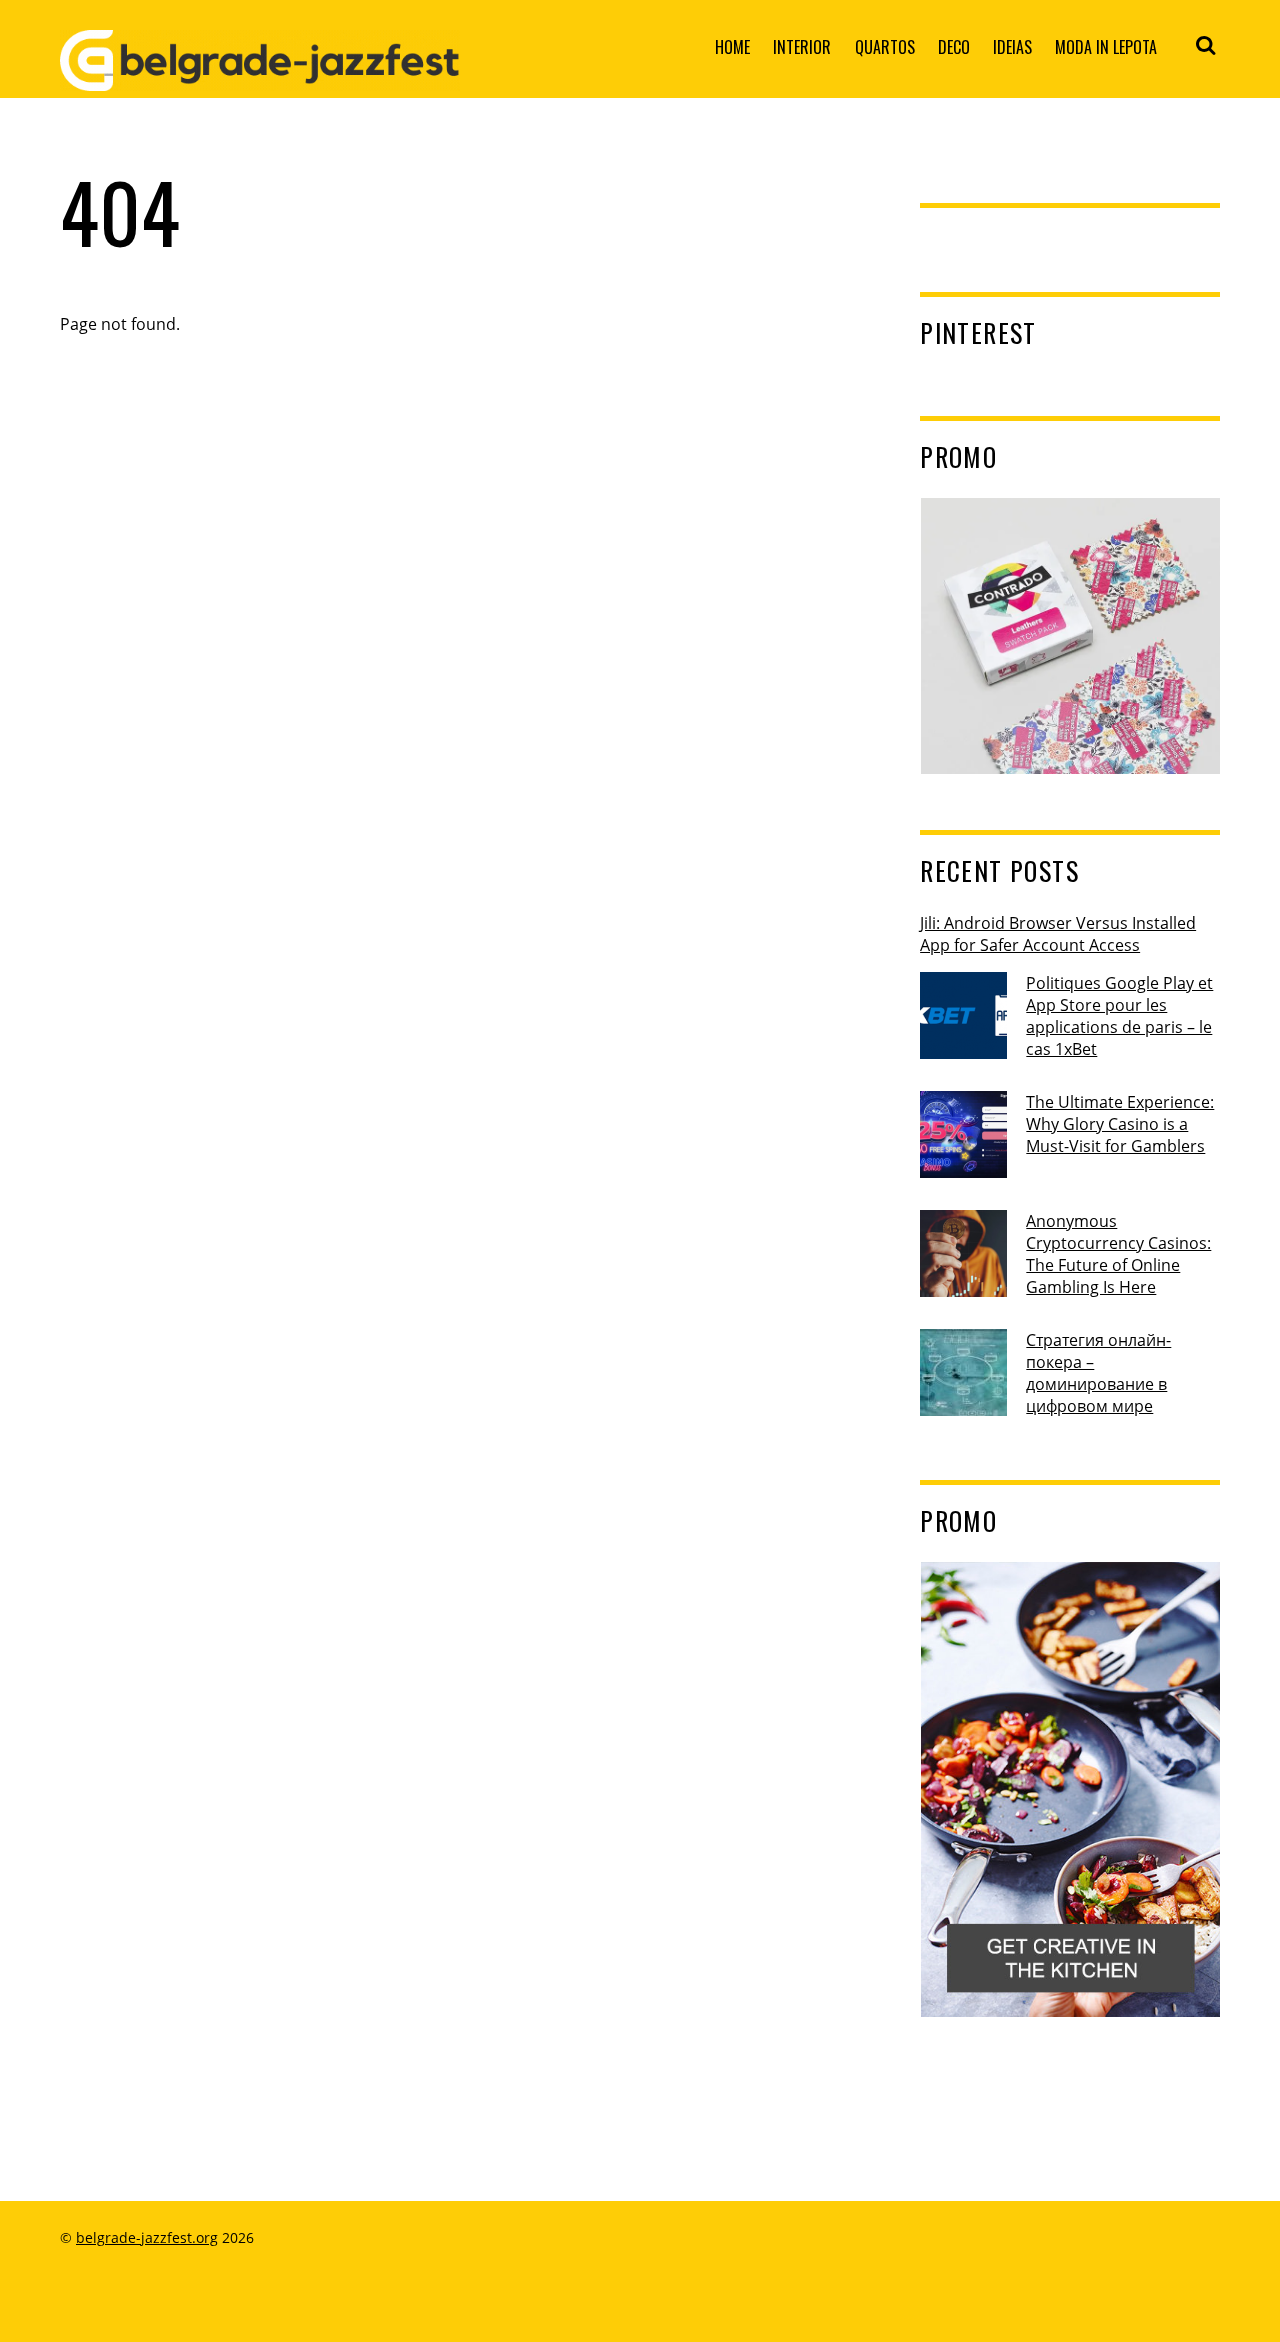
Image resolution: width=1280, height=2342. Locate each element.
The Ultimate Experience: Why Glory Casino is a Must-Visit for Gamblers (1120, 1124)
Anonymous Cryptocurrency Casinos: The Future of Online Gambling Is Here (1118, 1254)
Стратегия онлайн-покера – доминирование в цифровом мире (1098, 1373)
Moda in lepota (1106, 47)
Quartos (885, 47)
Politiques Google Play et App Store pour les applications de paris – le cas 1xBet (1119, 1016)
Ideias (1012, 47)
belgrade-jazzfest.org (147, 2237)
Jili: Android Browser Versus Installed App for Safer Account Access (1058, 934)
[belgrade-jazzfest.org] (260, 75)
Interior (802, 47)
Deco (954, 47)
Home (732, 47)
